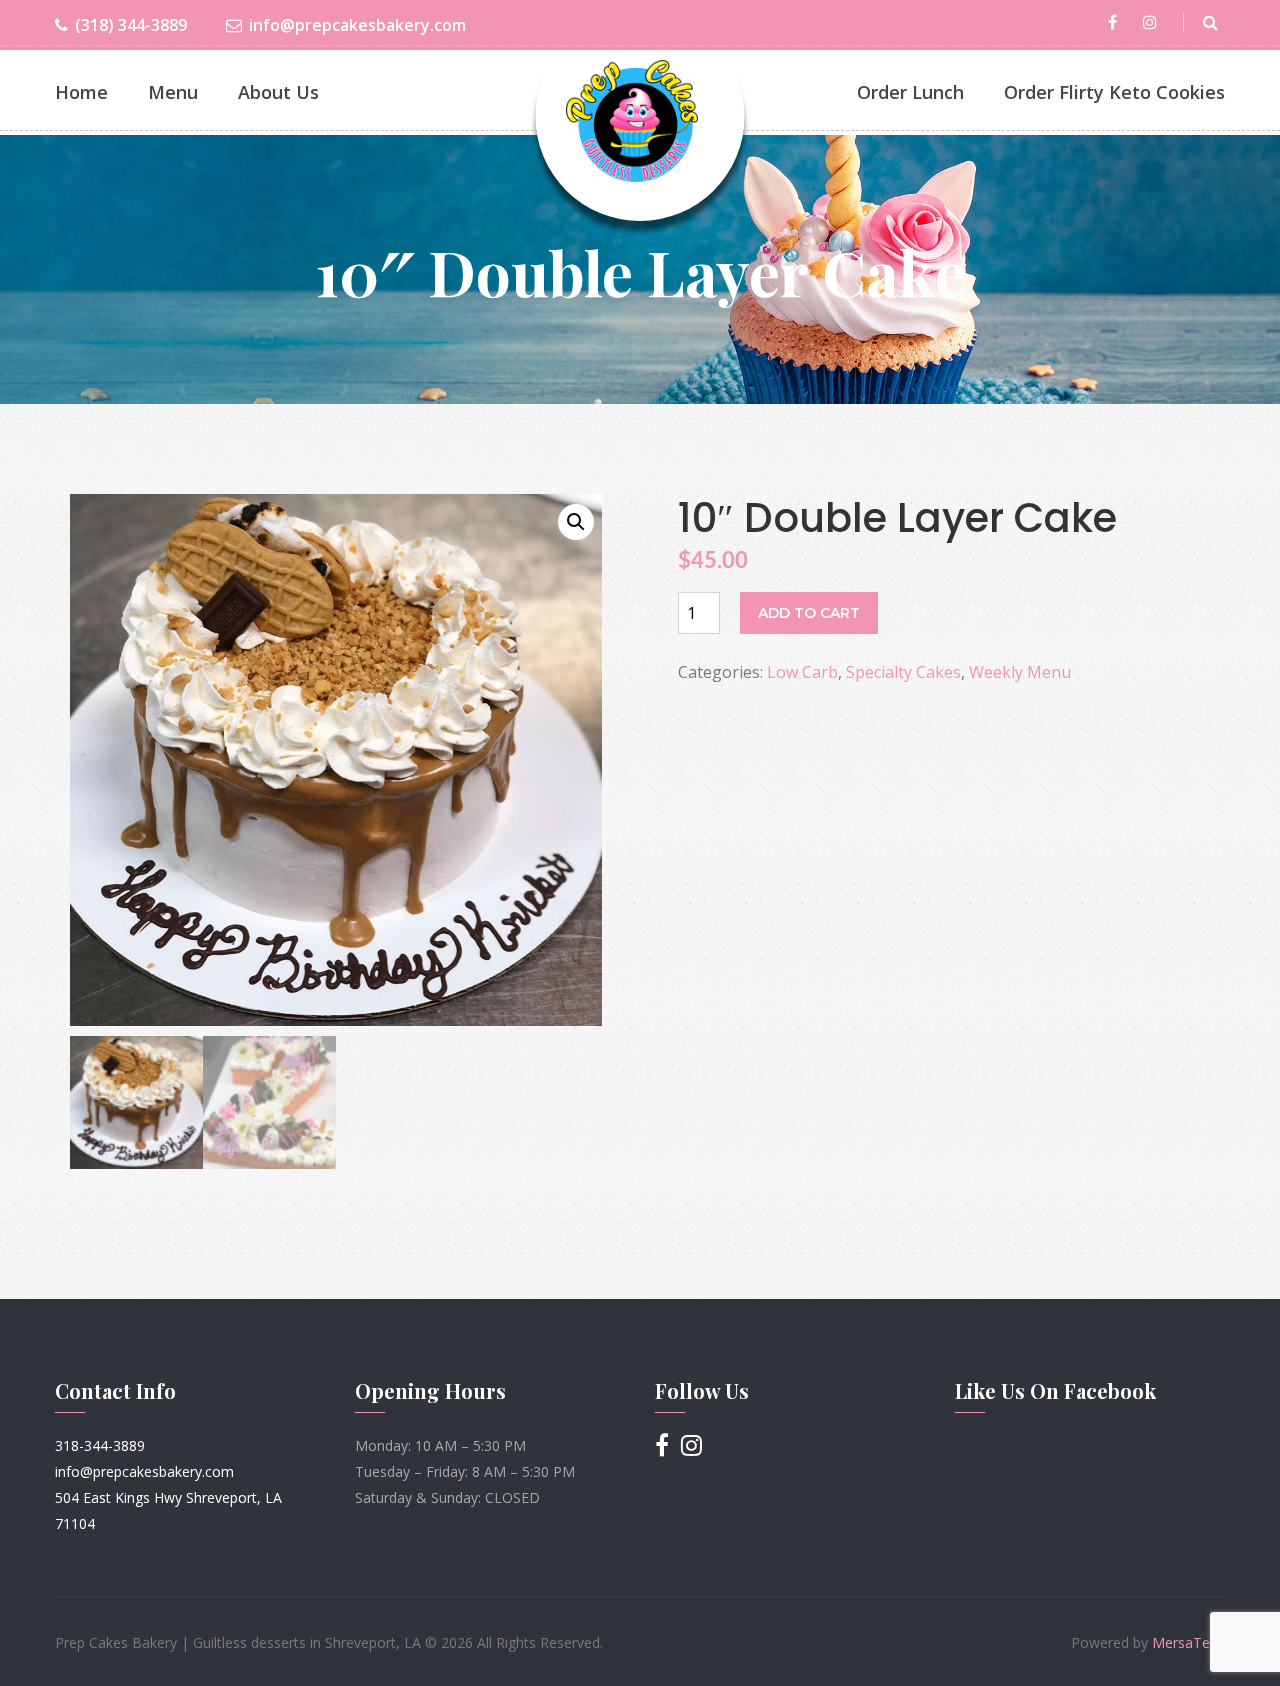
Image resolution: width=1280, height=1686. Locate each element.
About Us (278, 92)
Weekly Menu (1020, 672)
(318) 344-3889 (131, 25)
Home (81, 92)
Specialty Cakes (903, 672)
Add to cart (809, 613)
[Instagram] (1153, 22)
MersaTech (1188, 1642)
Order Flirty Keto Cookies (1114, 92)
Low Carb (802, 672)
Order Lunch (910, 92)
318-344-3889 (100, 1445)
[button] (576, 522)
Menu (173, 92)
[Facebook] (1116, 22)
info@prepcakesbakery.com (357, 25)
